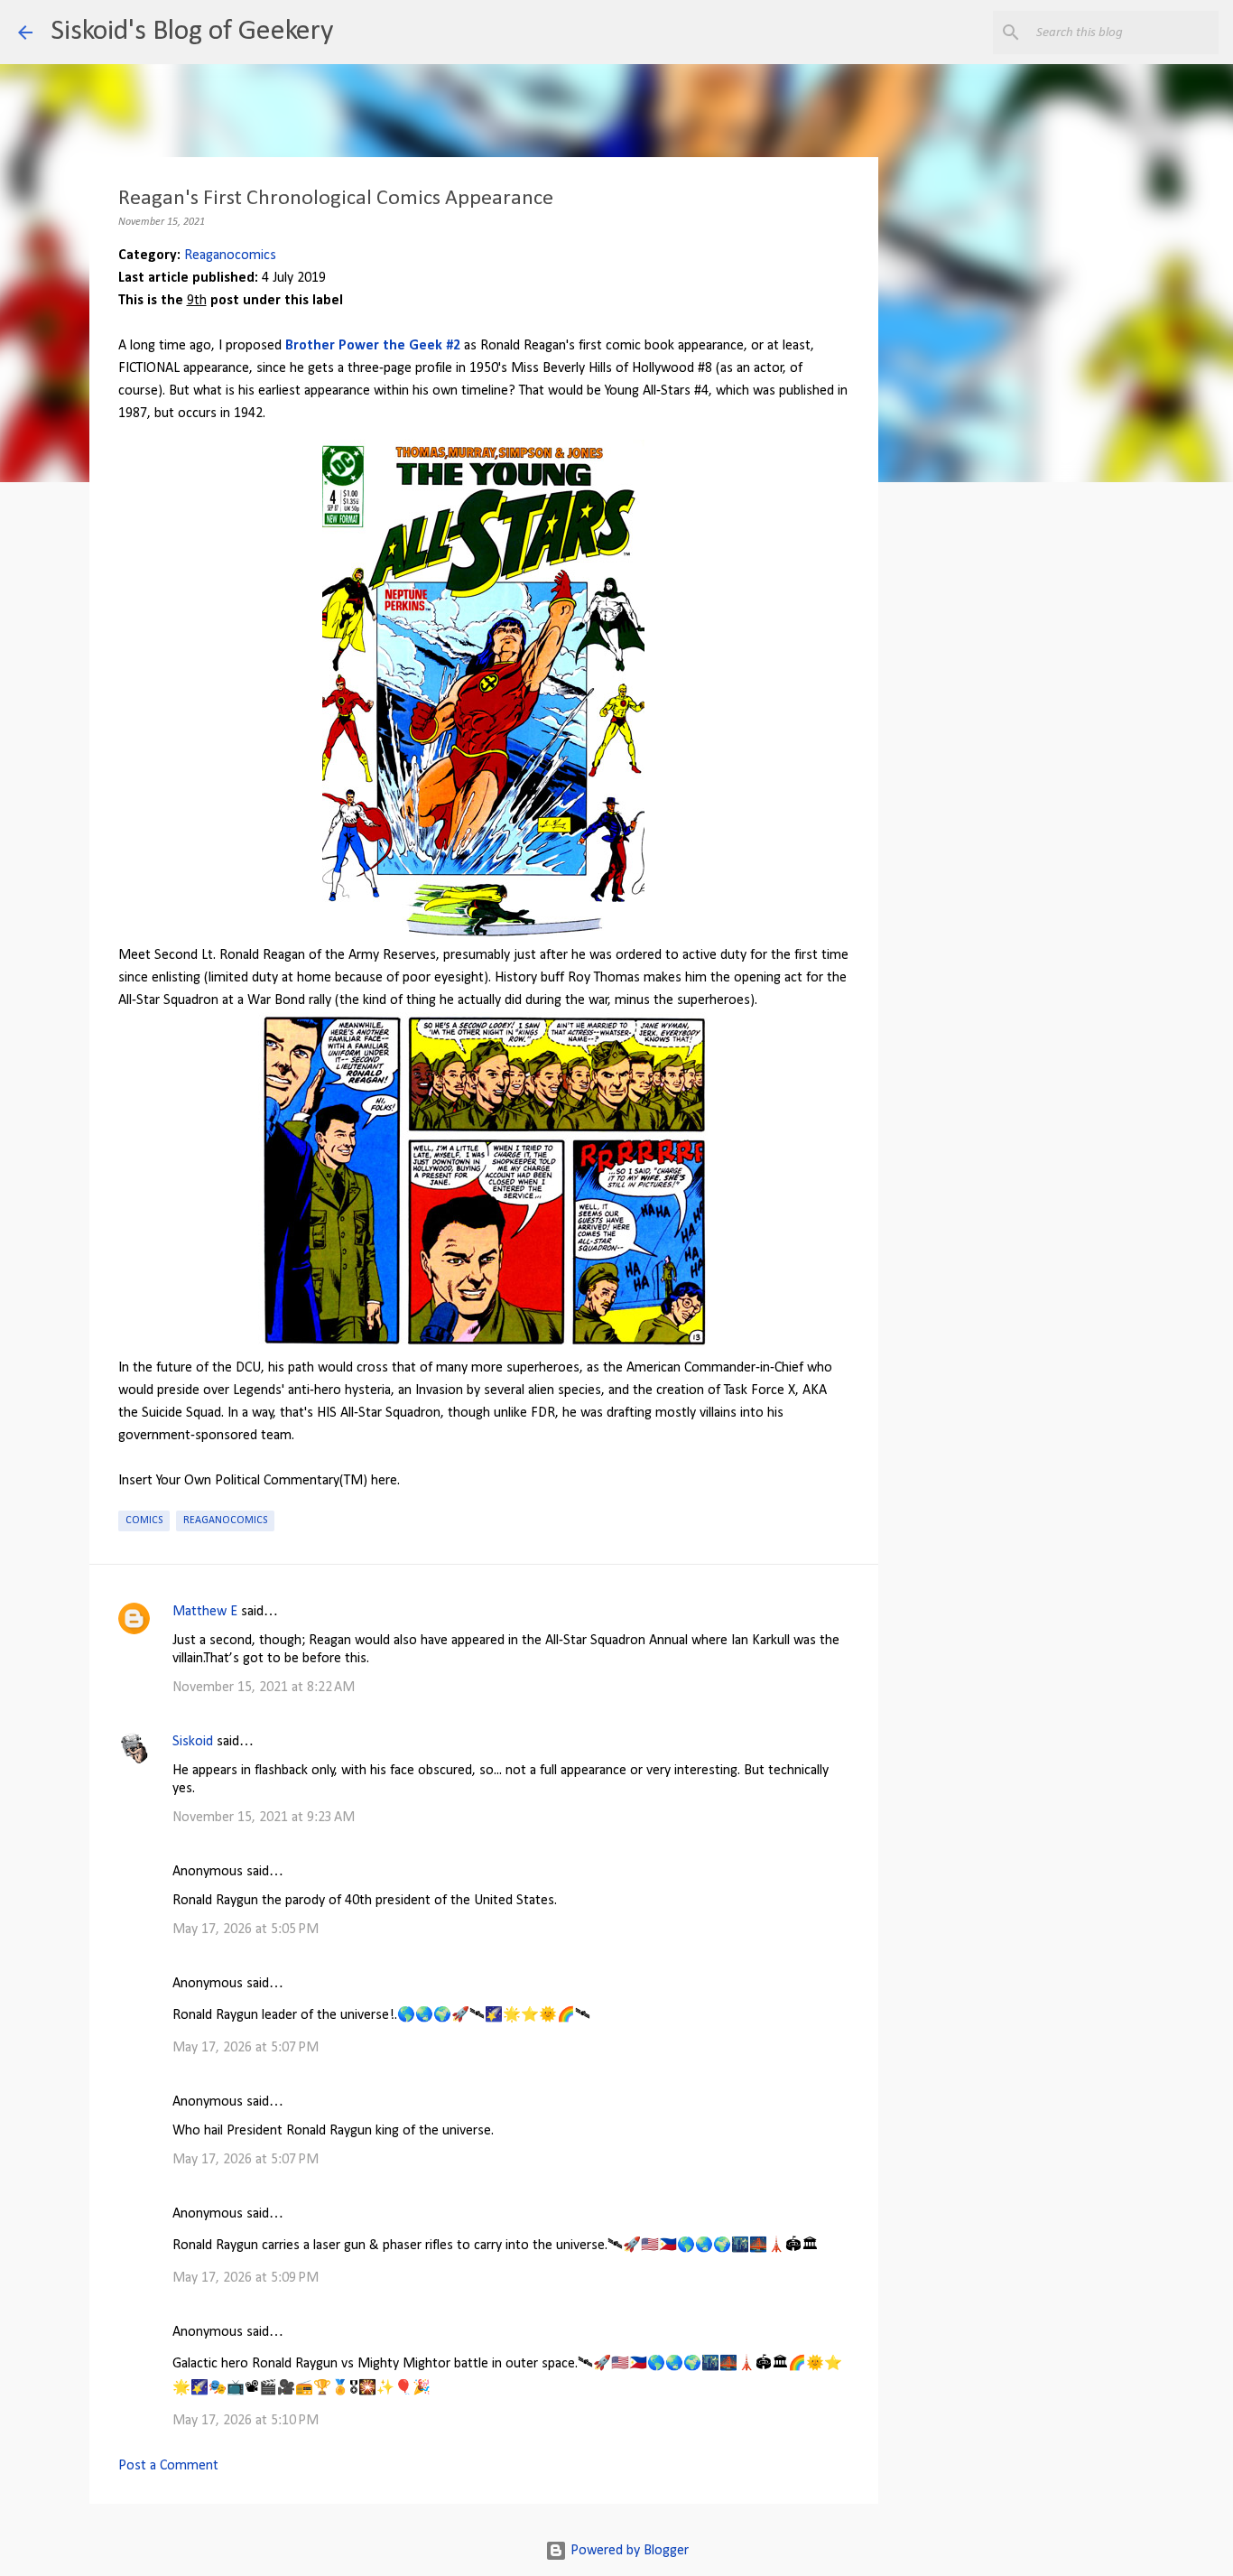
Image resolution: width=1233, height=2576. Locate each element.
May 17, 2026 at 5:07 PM (246, 2048)
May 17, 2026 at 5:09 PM (246, 2278)
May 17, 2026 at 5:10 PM (246, 2421)
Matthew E (205, 1612)
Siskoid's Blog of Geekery (192, 32)
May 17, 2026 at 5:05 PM (246, 1930)
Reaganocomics (230, 256)
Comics (144, 1520)
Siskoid (193, 1742)
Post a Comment (168, 2466)
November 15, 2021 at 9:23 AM (264, 1818)
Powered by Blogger (628, 2551)
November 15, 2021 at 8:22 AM (264, 1688)
